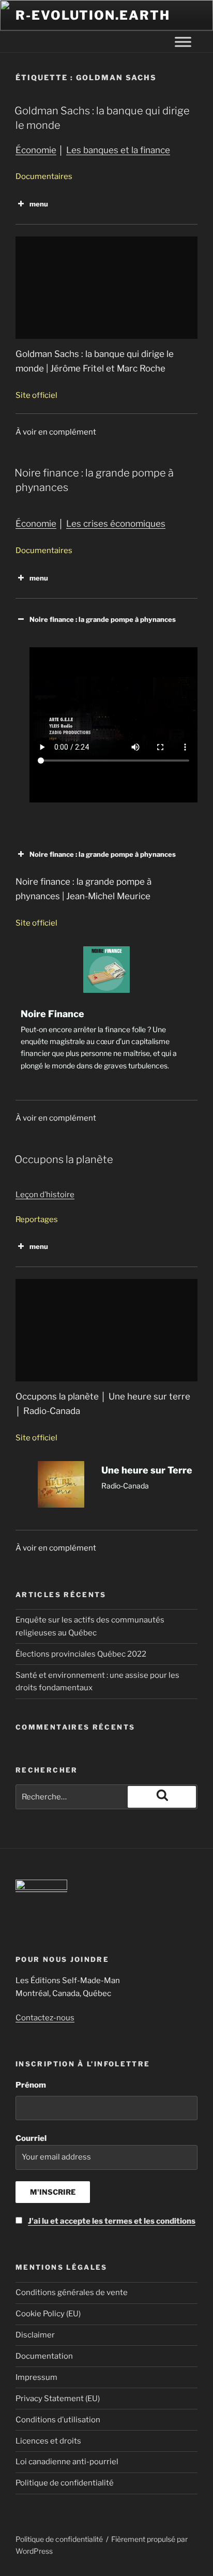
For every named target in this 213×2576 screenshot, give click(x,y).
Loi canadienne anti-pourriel (67, 2462)
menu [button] (39, 204)
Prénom (31, 2085)
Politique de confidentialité (65, 2483)
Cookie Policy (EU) (48, 2314)
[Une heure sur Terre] (106, 1490)
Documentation (44, 2356)
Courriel (105, 2180)
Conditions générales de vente (72, 2292)
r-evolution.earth (93, 15)
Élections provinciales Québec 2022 (81, 1654)
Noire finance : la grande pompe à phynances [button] (103, 619)
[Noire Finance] (106, 1015)
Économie (36, 150)
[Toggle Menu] (183, 42)
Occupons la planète (64, 1159)
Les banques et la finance (118, 150)
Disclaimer (35, 2335)
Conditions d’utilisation (58, 2420)
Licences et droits (48, 2441)
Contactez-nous (45, 2018)
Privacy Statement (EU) (58, 2399)
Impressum (36, 2377)
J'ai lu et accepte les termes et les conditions (112, 2221)
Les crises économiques (116, 524)
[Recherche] (162, 1797)
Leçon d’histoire (45, 1195)
